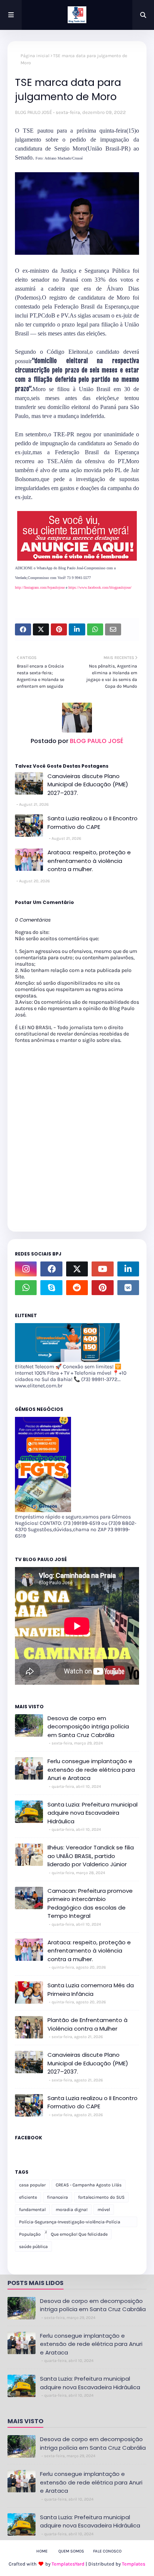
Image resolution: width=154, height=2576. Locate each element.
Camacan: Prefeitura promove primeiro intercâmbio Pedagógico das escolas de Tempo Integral (90, 1903)
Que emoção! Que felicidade (79, 2234)
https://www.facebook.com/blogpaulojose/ (100, 587)
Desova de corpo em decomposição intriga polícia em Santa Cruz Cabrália (88, 1727)
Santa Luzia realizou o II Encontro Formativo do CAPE (93, 823)
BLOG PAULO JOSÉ (33, 112)
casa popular (32, 2185)
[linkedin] (128, 1269)
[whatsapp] (26, 1288)
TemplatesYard (68, 2564)
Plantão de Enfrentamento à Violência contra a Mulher (87, 2024)
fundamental (32, 2210)
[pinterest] (102, 1288)
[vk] (128, 1288)
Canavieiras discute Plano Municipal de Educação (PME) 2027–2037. (88, 784)
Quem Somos (71, 2551)
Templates (134, 2564)
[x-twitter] (77, 1269)
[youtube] (102, 1269)
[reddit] (77, 1288)
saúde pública (33, 2247)
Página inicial (35, 56)
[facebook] (51, 1269)
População (30, 2234)
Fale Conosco (107, 2551)
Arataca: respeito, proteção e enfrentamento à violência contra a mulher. (89, 861)
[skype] (51, 1288)
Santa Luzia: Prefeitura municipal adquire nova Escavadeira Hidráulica (93, 1813)
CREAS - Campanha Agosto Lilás (89, 2185)
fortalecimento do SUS (101, 2197)
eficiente (28, 2197)
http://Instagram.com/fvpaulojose (40, 587)
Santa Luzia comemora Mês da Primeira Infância (91, 1990)
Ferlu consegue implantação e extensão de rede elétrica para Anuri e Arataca (91, 1770)
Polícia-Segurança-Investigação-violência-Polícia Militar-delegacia (70, 2223)
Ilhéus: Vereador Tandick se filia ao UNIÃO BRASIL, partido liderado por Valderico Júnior (91, 1856)
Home (42, 2551)
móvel (104, 2210)
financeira (58, 2197)
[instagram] (26, 1269)
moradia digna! (72, 2210)
